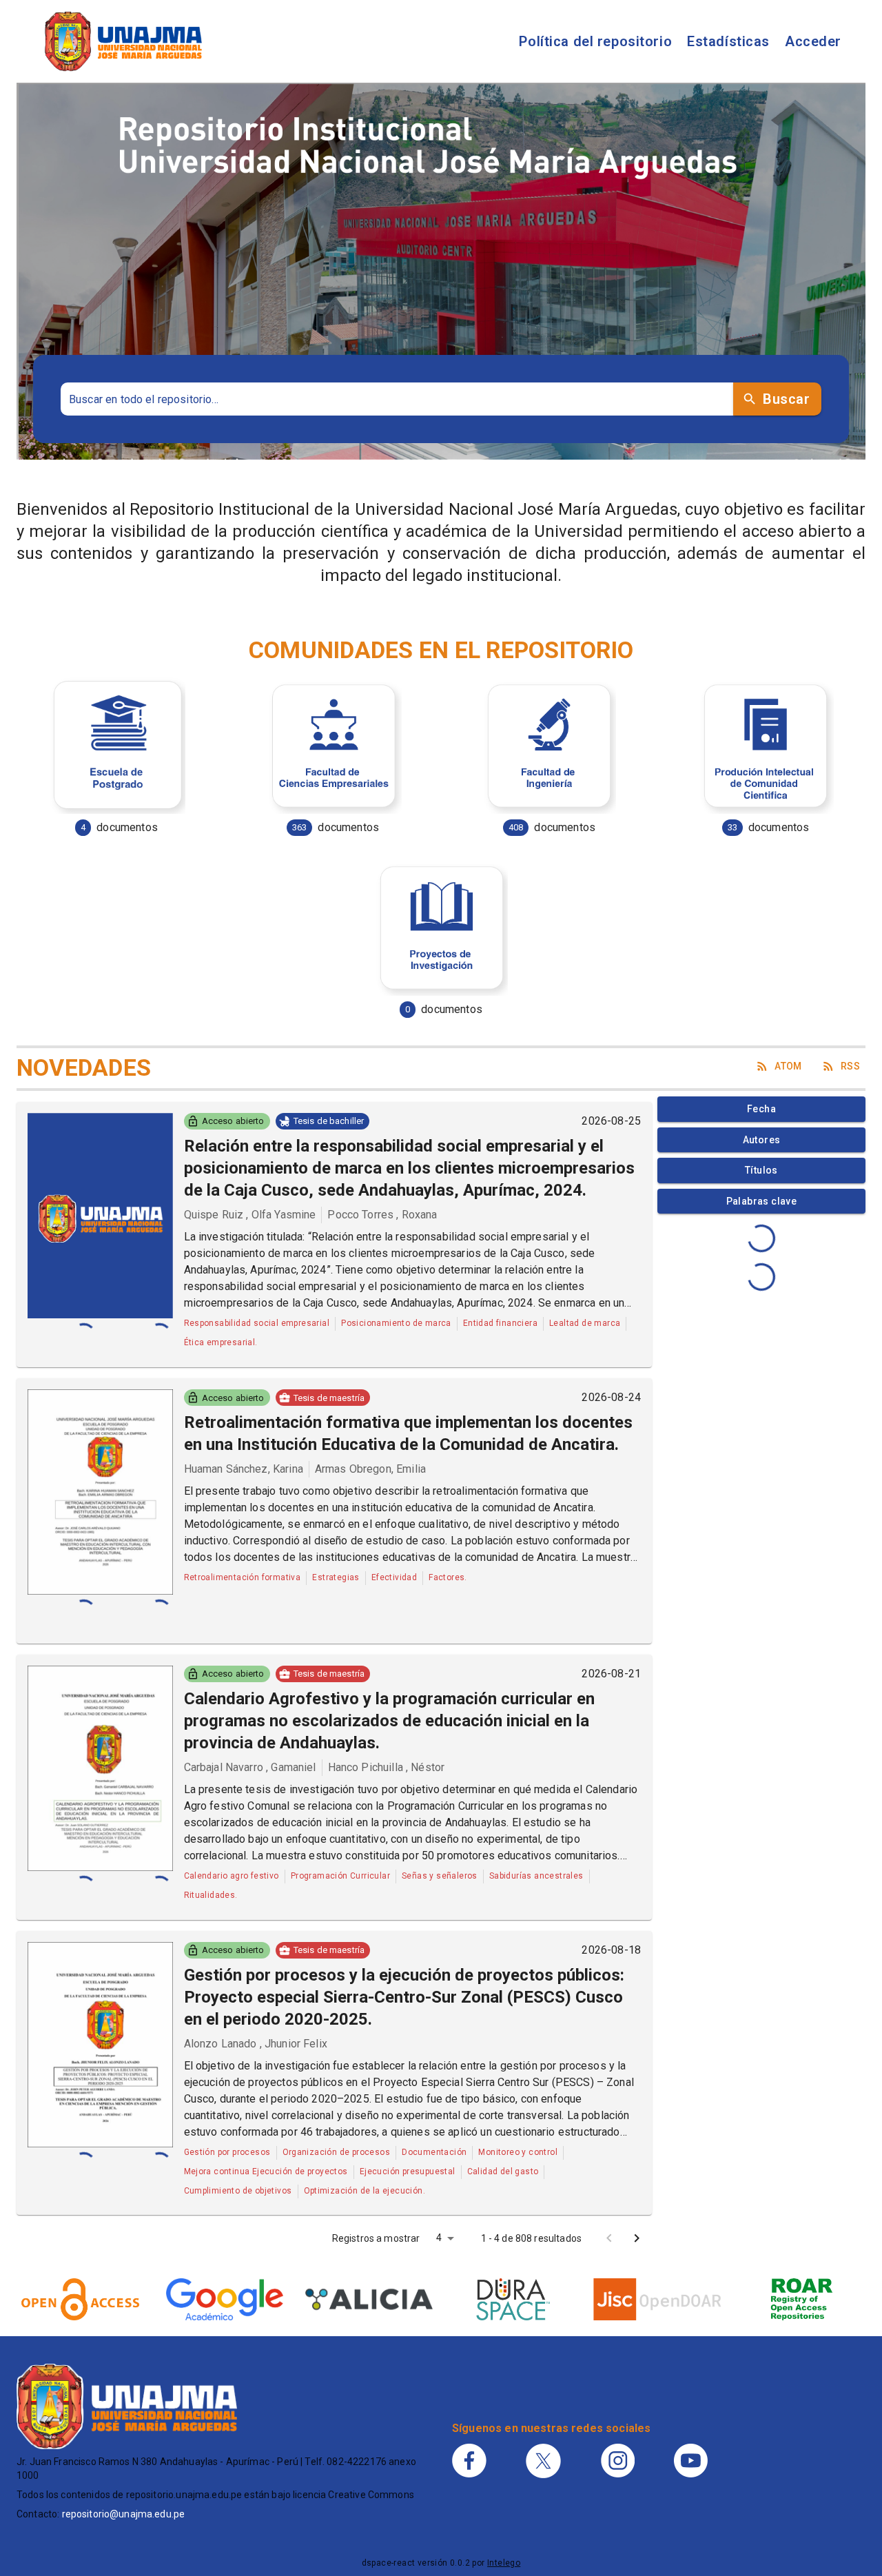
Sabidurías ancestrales (536, 1876)
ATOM (788, 1066)
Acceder (813, 41)
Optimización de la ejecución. (365, 2191)
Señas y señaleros (440, 1876)
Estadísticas (728, 41)
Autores (762, 1140)
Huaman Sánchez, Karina (244, 1469)
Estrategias (336, 1577)
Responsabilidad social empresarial (257, 1323)
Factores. (448, 1577)
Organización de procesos (337, 2152)
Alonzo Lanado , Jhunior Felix (256, 2044)
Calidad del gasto (503, 2171)
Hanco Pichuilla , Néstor (387, 1767)
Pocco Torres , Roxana (382, 1215)
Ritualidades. (211, 1895)
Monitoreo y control (518, 2152)
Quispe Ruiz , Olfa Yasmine (250, 1215)
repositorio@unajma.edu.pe (124, 2514)
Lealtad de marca (585, 1323)
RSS (850, 1066)
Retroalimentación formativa (243, 1577)
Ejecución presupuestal (408, 2171)
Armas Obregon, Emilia (370, 1469)
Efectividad (394, 1577)
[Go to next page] (637, 2238)
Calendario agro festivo (232, 1876)
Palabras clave (762, 1201)
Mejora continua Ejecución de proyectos (266, 2171)
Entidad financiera (500, 1323)
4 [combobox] (439, 2238)
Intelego (504, 2563)
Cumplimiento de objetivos (238, 2191)
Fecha (761, 1109)
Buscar (786, 399)
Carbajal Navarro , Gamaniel (250, 1767)
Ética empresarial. (221, 1342)
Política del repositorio (595, 41)
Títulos (761, 1170)
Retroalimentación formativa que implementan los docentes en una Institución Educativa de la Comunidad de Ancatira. (408, 1433)
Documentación (434, 2152)
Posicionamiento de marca (396, 1323)
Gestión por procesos (227, 2152)
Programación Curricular (340, 1876)
